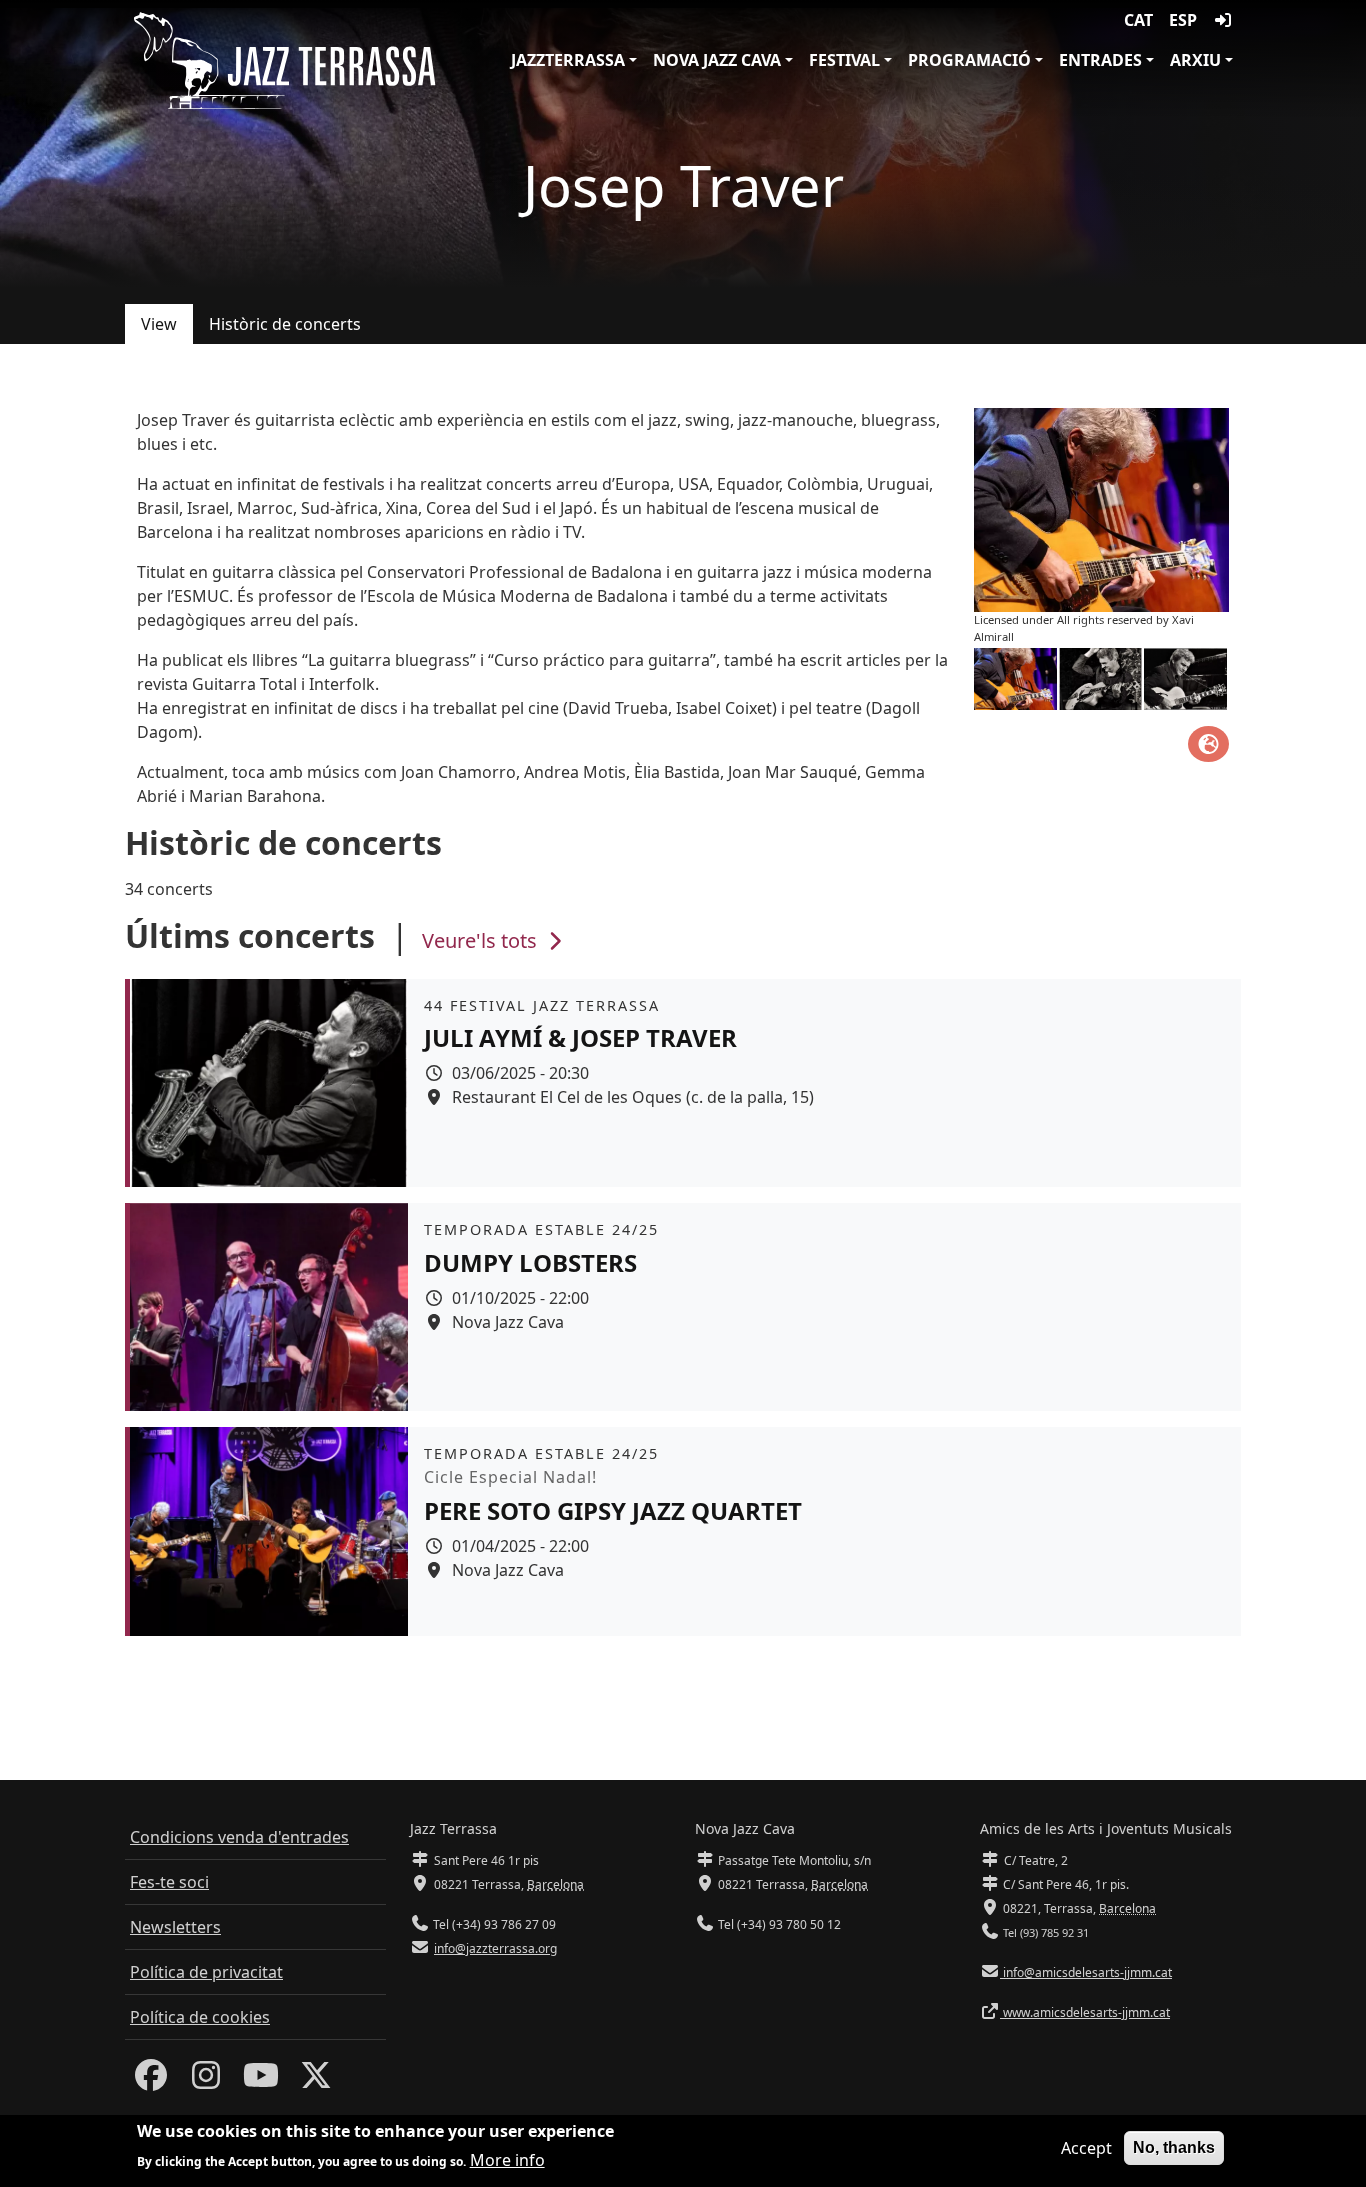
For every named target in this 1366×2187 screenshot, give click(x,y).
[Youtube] (261, 2081)
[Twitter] (316, 2081)
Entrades (1100, 60)
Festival (844, 60)
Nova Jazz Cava (717, 60)
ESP (1183, 20)
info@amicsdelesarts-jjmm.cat (1086, 1972)
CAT (1138, 20)
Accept (1086, 2148)
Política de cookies (200, 2017)
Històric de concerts (285, 324)
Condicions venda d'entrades (239, 1837)
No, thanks (1174, 2147)
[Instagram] (206, 2081)
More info (507, 2159)
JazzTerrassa (568, 60)
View (159, 324)
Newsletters (175, 1927)
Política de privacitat (206, 1972)
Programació (969, 60)
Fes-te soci (169, 1882)
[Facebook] (151, 2081)
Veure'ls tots (482, 940)
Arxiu (1195, 60)
